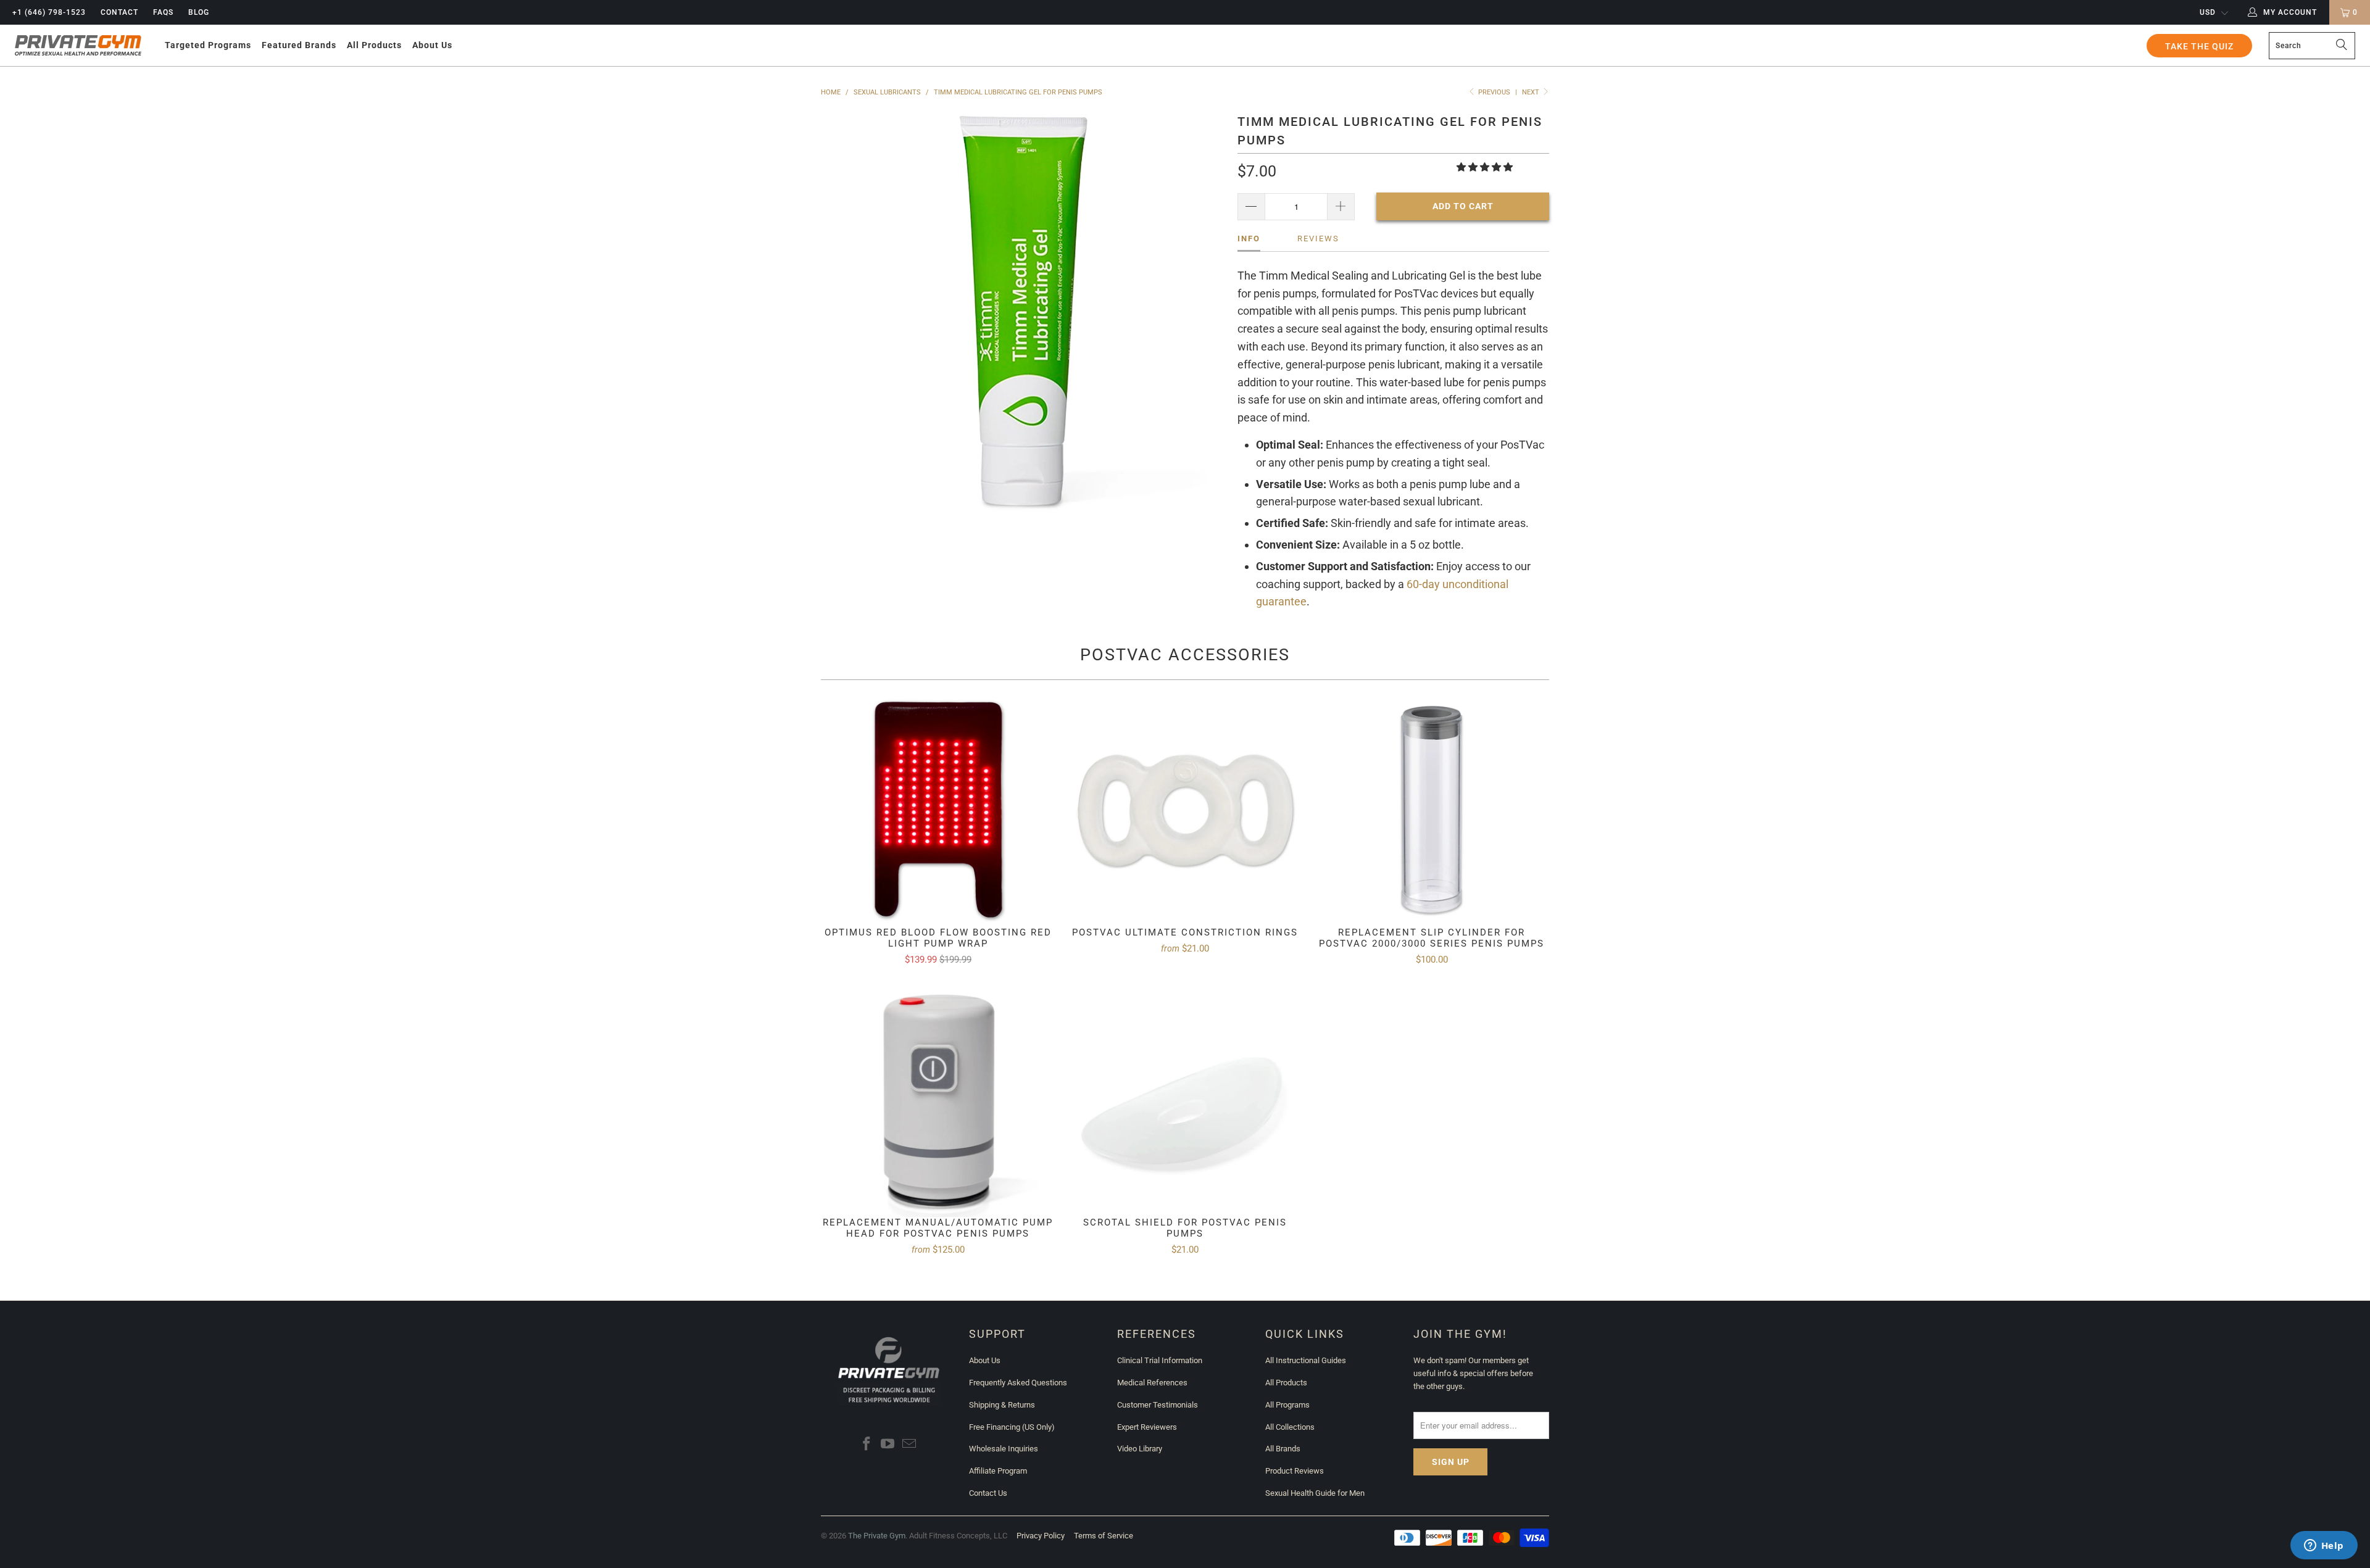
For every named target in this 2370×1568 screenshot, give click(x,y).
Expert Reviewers (1147, 1427)
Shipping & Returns (1002, 1405)
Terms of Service (1104, 1536)
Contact (119, 12)
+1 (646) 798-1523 (49, 12)
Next (1532, 92)
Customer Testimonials (1158, 1405)
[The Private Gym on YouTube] (888, 1445)
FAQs (163, 12)
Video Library (1140, 1449)
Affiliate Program (998, 1471)
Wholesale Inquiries (1004, 1449)
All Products (1286, 1383)
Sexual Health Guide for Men (1315, 1493)
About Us (985, 1360)
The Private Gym (877, 1536)
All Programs (1287, 1405)
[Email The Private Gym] (910, 1445)
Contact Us (988, 1493)
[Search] (2341, 46)
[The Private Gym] (78, 46)
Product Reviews (1295, 1471)
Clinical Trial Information (1160, 1360)
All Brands (1283, 1449)
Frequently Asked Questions (1018, 1383)
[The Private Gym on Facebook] (867, 1445)
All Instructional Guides (1306, 1360)
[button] (208, 45)
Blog (199, 12)
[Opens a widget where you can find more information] (2324, 1546)
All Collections (1290, 1427)
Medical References (1152, 1383)
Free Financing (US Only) (1012, 1427)
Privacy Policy (1041, 1536)
